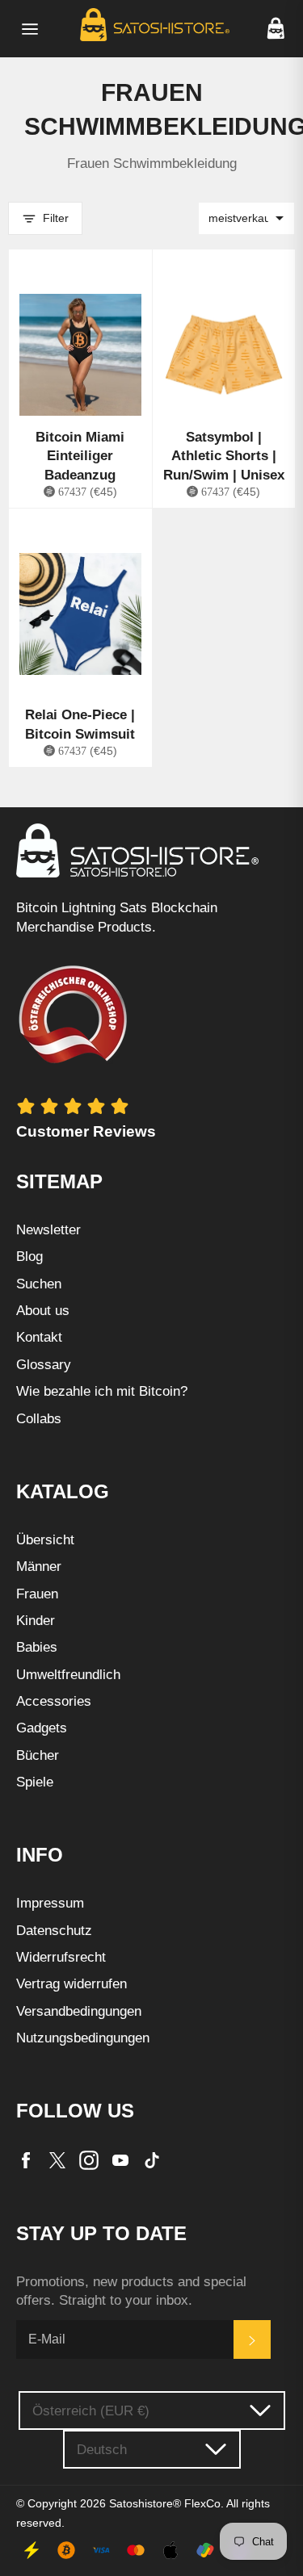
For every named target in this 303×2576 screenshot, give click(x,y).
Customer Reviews (86, 1131)
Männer (39, 1567)
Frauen (37, 1594)
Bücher (38, 1755)
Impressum (50, 1903)
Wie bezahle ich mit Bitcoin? (102, 1391)
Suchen (39, 1284)
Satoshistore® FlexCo (165, 2504)
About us (43, 1311)
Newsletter (48, 1230)
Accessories (54, 1701)
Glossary (44, 1365)
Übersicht (45, 1540)
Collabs (39, 1419)
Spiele (35, 1782)
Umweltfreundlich (68, 1675)
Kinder (36, 1621)
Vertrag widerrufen (72, 1984)
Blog (29, 1257)
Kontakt (39, 1337)
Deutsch (102, 2450)
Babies (37, 1647)
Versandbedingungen (79, 2011)
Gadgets (42, 1728)
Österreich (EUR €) (91, 2411)
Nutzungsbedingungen (83, 2038)
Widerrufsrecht (61, 1957)
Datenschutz (54, 1931)
